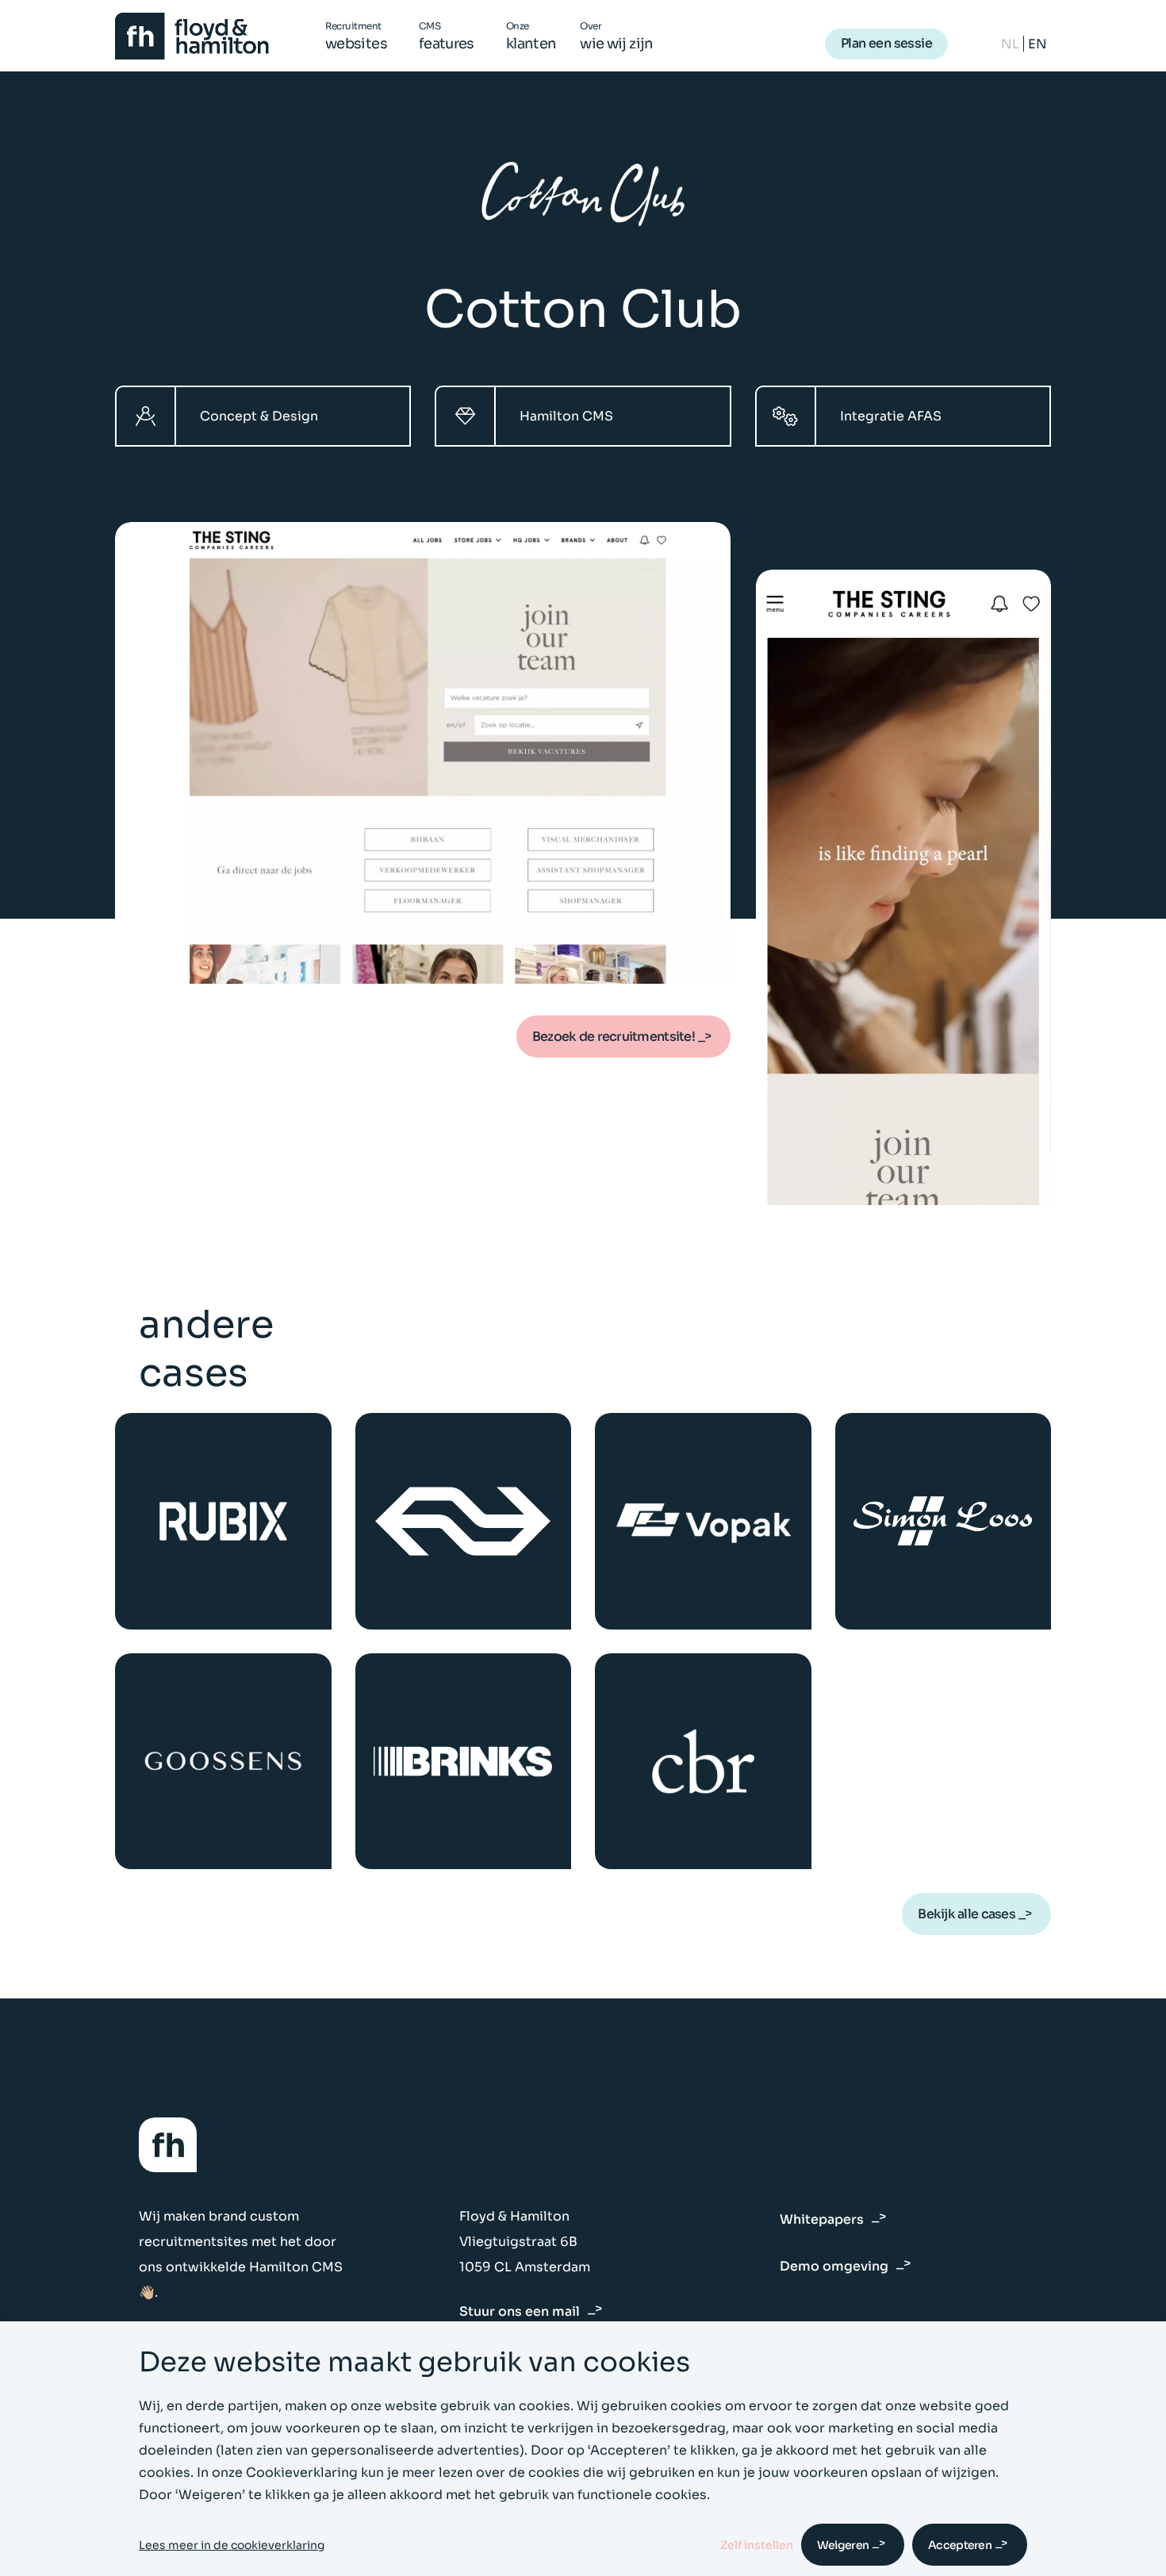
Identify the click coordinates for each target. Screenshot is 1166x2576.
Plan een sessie (886, 43)
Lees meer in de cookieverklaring (232, 2545)
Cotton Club (583, 310)
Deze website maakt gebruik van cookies (414, 2362)
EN (1038, 44)
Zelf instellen (757, 2545)
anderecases (206, 1349)
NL (1010, 44)
